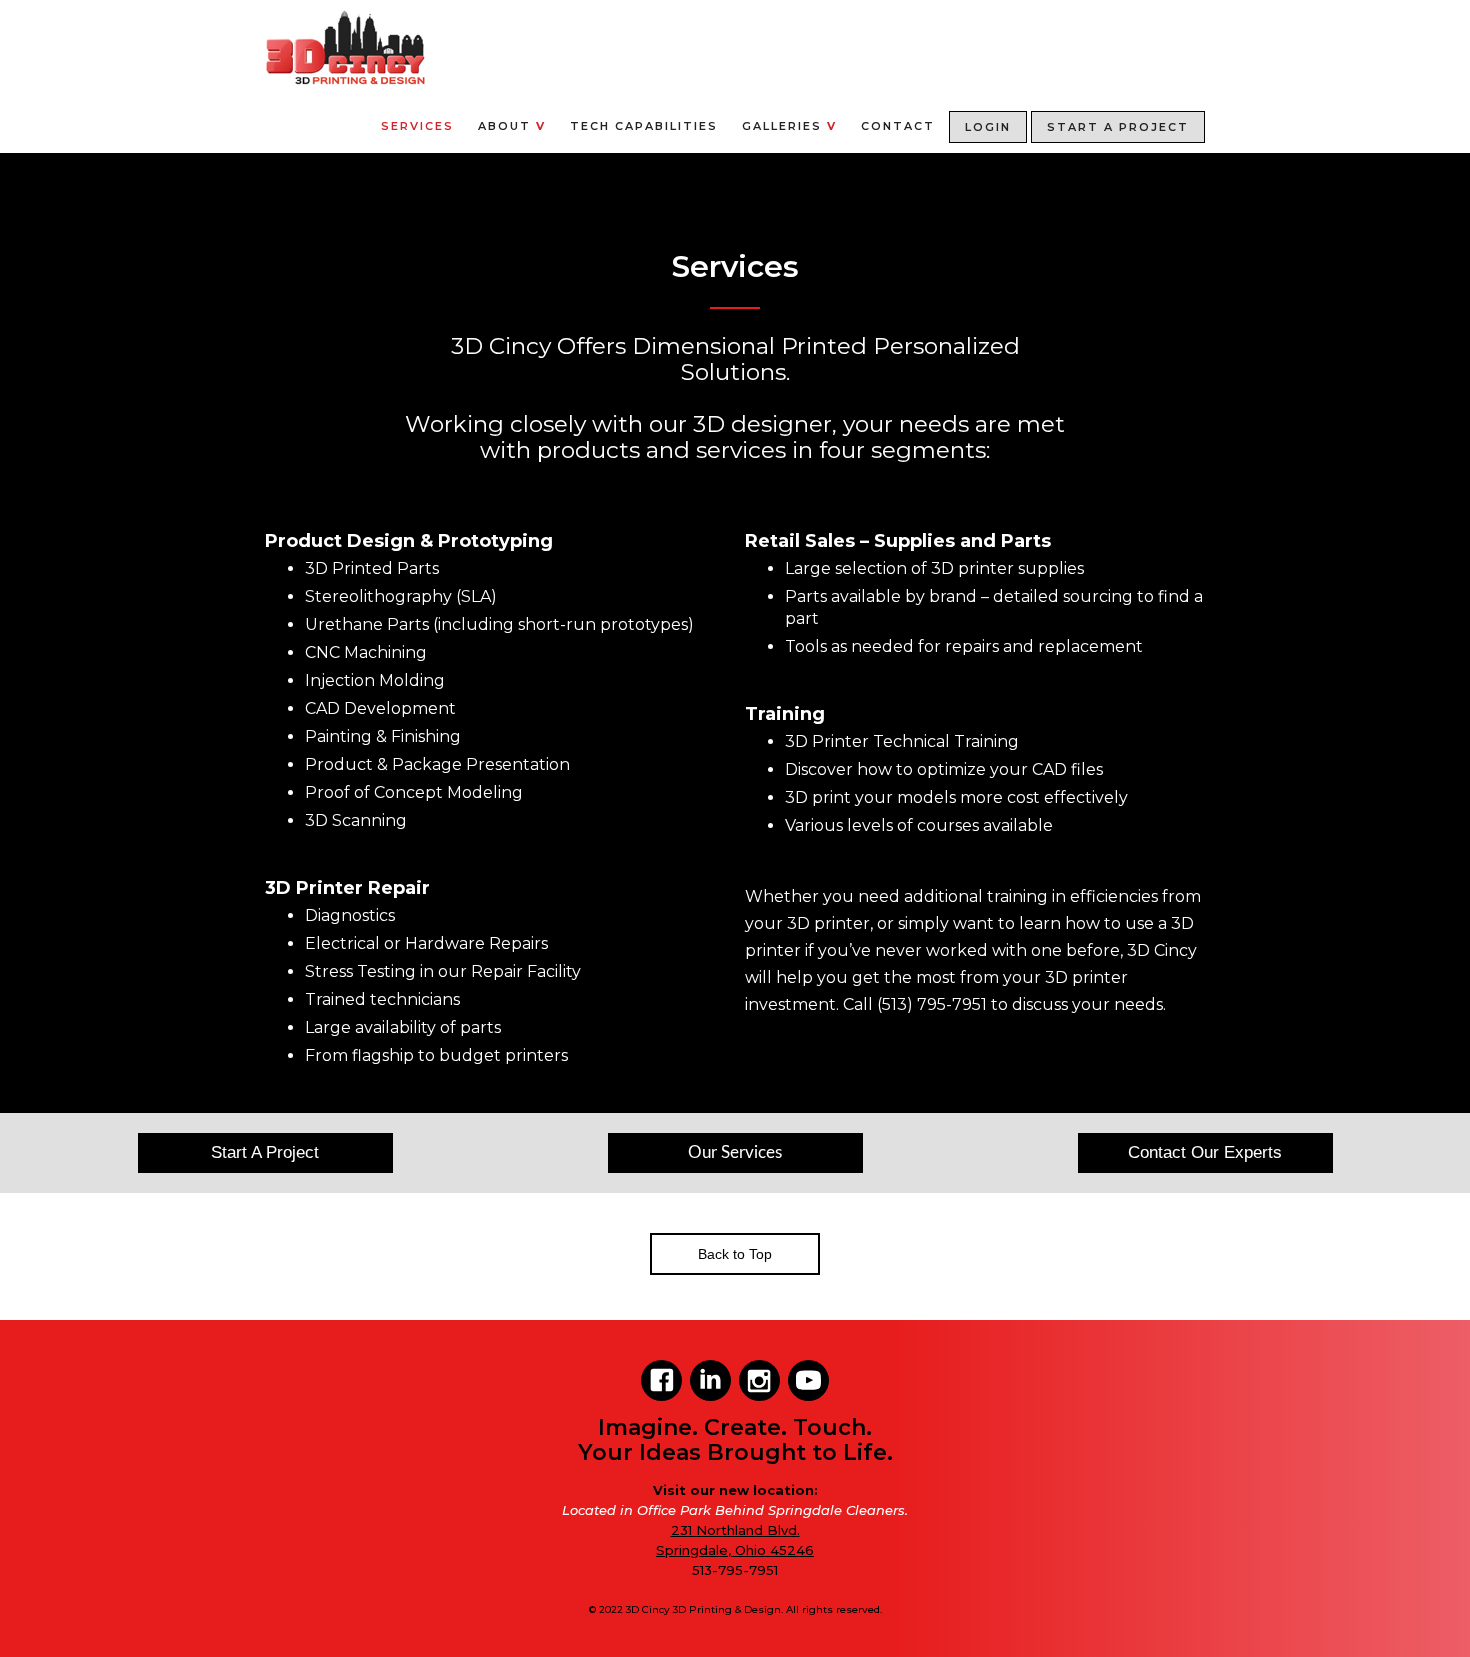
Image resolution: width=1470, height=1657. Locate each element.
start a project (1118, 127)
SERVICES (417, 126)
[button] (512, 118)
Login (988, 127)
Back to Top (735, 1254)
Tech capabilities (644, 126)
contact (898, 126)
